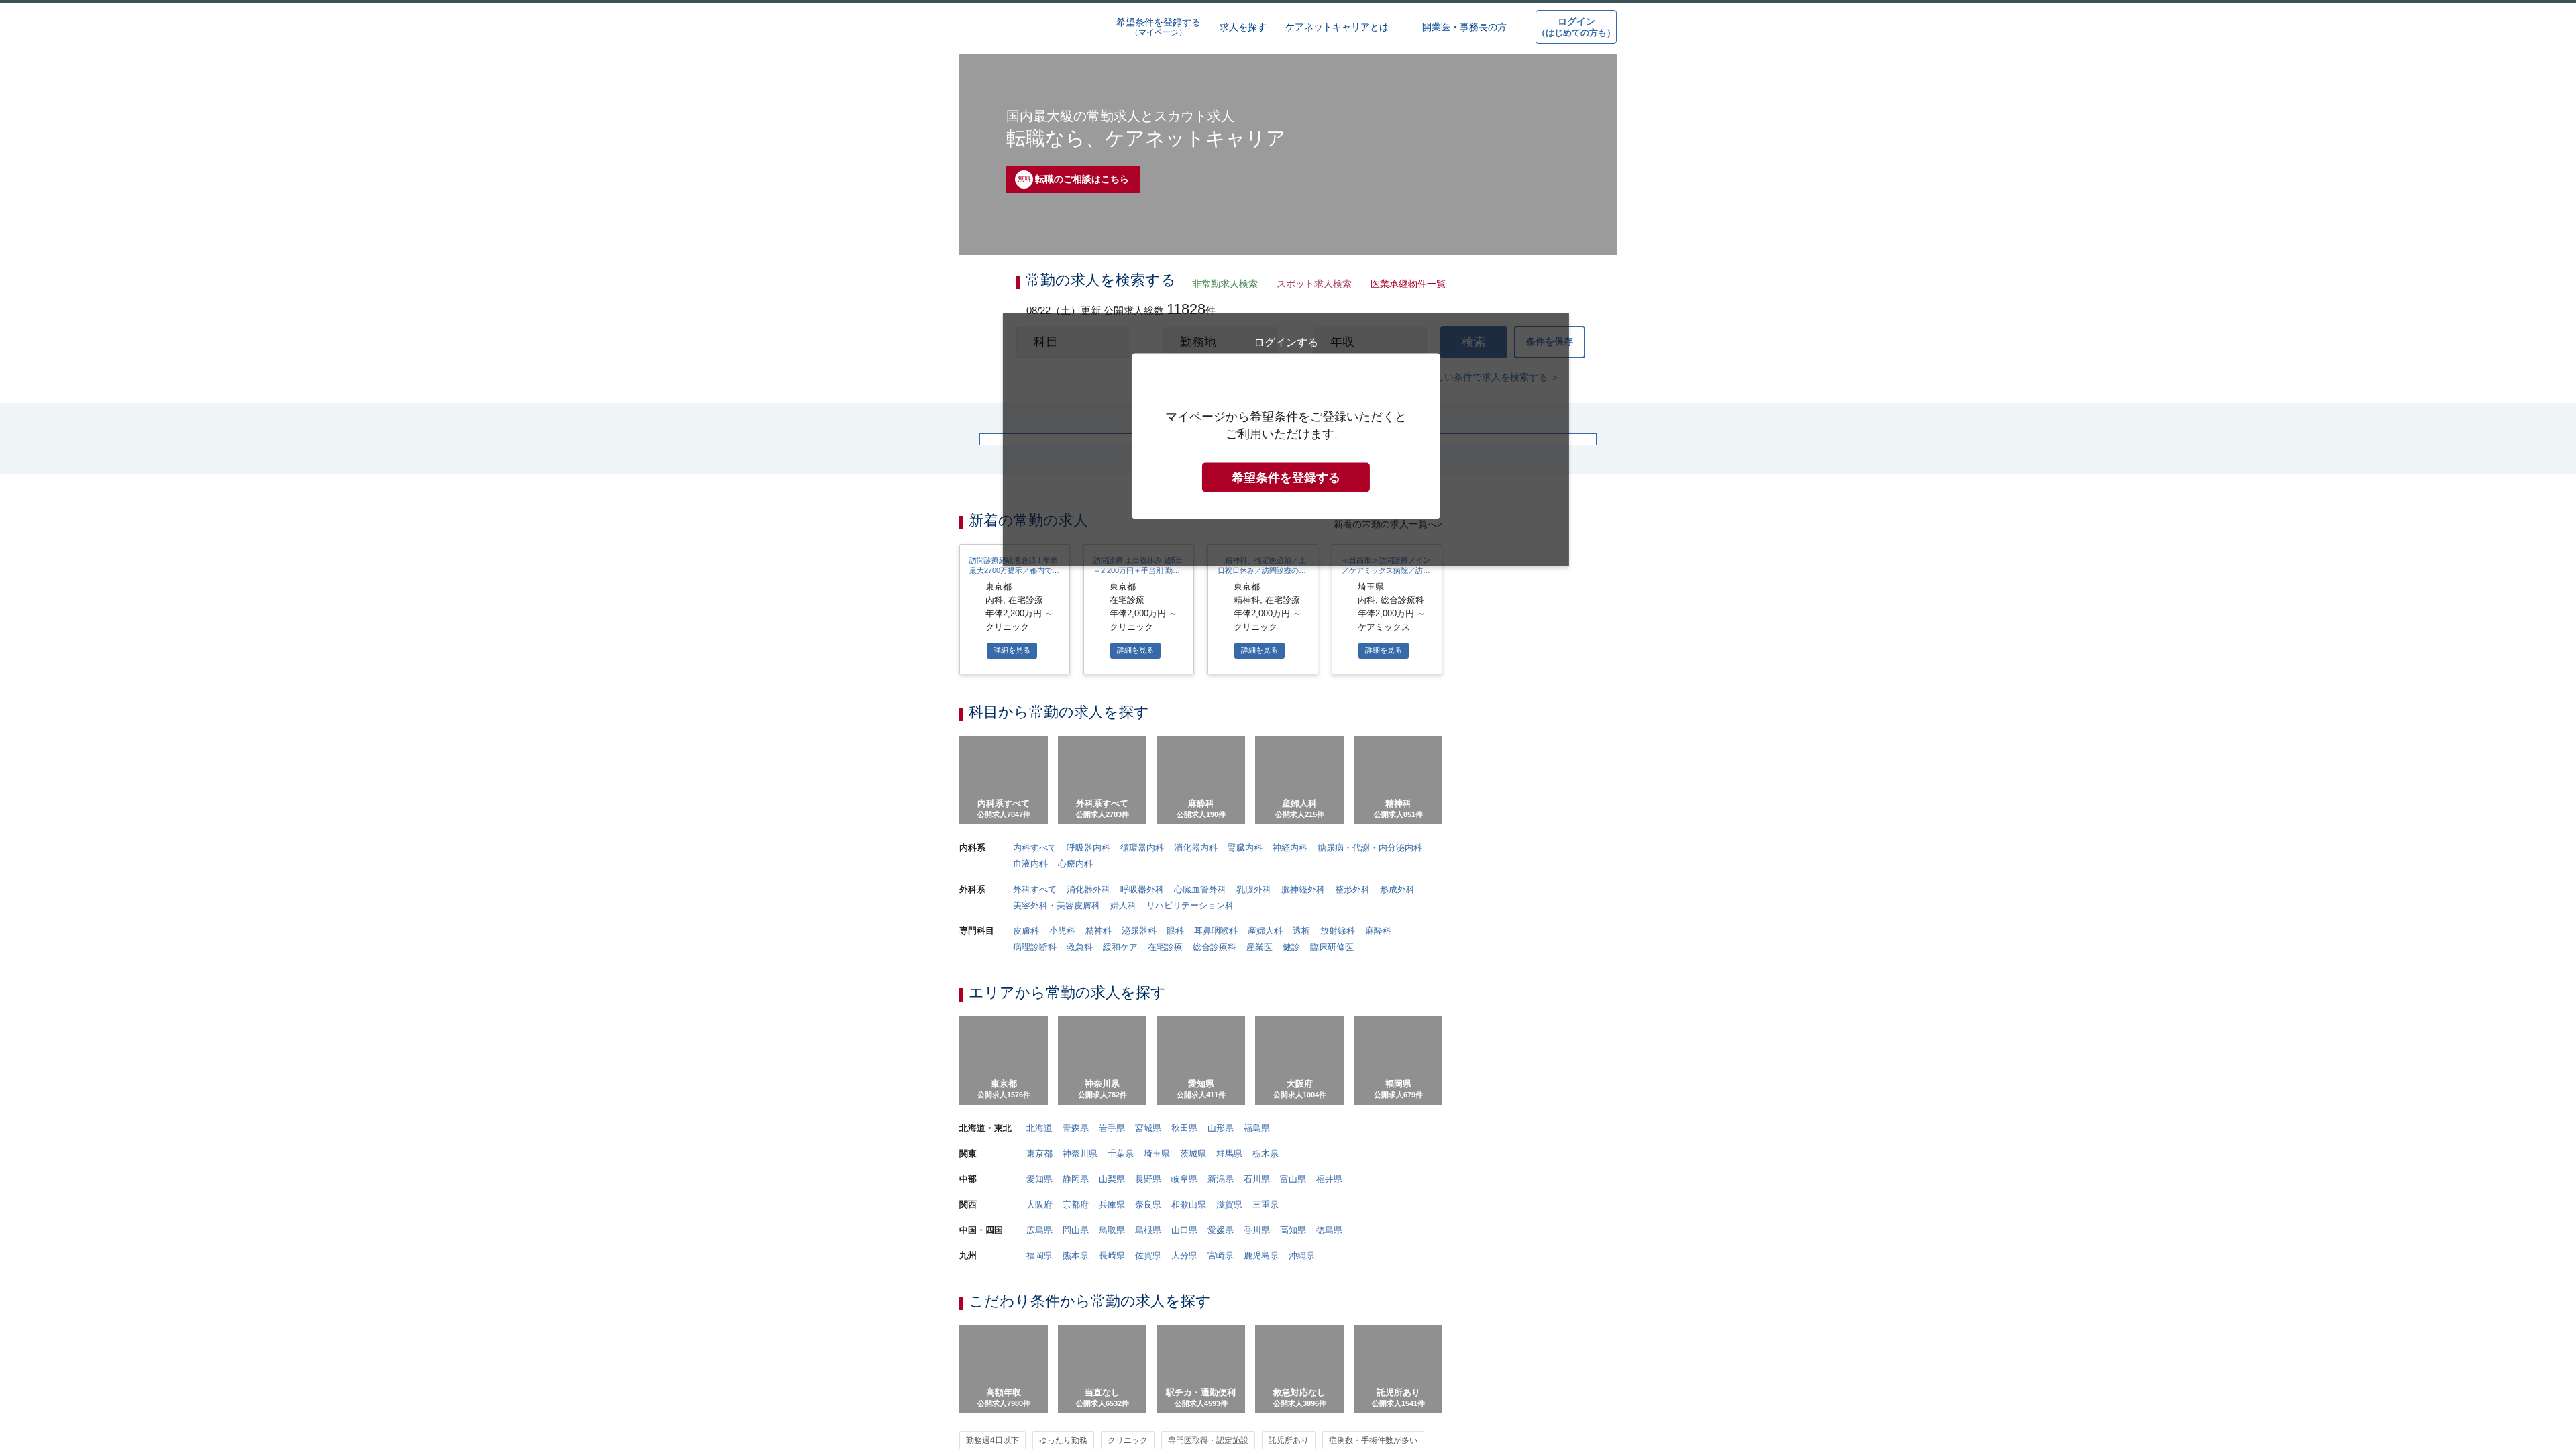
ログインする (1286, 609)
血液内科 (1030, 1417)
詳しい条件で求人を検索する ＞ (1493, 385)
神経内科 (1289, 1400)
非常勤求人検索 (1222, 285)
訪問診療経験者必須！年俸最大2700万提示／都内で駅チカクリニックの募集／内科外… (1014, 1114)
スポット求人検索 (1311, 285)
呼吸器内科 (1087, 1400)
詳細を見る (1012, 1199)
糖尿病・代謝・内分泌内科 (1368, 1400)
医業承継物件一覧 (1404, 285)
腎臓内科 (1244, 1400)
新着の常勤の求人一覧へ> (1388, 1071)
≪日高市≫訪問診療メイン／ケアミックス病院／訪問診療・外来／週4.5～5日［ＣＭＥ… (1386, 1114)
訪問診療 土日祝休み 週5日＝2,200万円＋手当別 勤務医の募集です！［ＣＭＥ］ (1138, 1114)
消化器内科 (1194, 1400)
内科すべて (1034, 1400)
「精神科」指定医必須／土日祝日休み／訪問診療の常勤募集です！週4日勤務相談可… (1262, 1114)
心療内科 (1075, 1417)
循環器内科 (1141, 1400)
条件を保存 (1550, 347)
